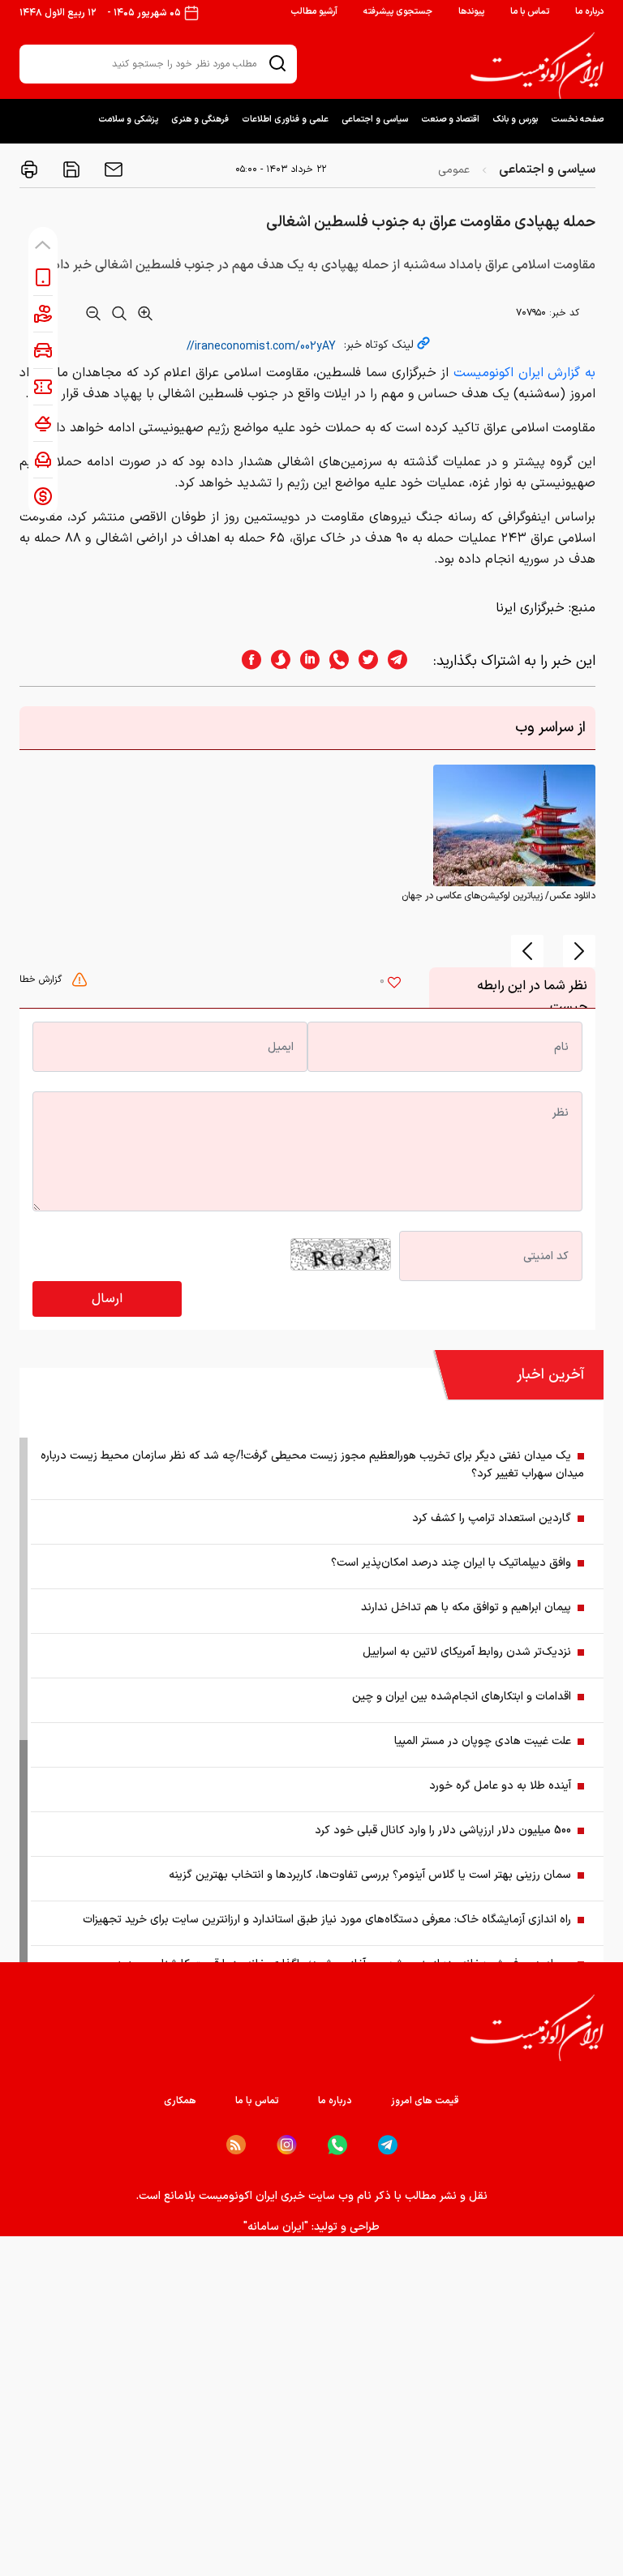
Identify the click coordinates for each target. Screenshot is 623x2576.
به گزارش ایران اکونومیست (524, 373)
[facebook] (247, 661)
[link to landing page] (537, 66)
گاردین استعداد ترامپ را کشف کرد (492, 1518)
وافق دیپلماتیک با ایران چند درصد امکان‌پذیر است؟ (451, 1563)
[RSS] (236, 2145)
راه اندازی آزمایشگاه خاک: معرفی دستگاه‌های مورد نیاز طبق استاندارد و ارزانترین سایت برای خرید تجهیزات (327, 1920)
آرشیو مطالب (314, 12)
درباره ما (589, 12)
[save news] (70, 169)
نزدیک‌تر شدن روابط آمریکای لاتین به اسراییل (467, 1652)
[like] (394, 984)
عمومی (454, 170)
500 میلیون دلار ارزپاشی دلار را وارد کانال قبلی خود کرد (443, 1830)
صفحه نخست (577, 120)
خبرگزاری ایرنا (530, 608)
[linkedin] (305, 661)
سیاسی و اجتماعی (375, 120)
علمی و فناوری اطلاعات (285, 120)
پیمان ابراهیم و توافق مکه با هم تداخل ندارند (466, 1607)
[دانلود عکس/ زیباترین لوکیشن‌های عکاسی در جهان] (514, 825)
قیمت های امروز (425, 2101)
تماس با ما (530, 12)
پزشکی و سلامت (128, 120)
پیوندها (471, 12)
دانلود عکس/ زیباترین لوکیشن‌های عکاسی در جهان (498, 896)
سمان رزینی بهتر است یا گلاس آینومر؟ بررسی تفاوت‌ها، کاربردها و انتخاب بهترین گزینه (370, 1875)
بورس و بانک (515, 120)
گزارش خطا (42, 979)
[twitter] (363, 661)
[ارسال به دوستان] (112, 169)
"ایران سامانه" (276, 2227)
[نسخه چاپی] (29, 169)
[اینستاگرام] (287, 2145)
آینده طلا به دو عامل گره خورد (500, 1786)
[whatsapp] (334, 661)
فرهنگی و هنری (200, 120)
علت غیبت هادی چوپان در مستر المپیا (483, 1741)
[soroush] (276, 661)
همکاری (180, 2101)
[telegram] (406, 661)
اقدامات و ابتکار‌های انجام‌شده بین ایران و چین (462, 1697)
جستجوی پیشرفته (398, 12)
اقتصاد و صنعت (450, 120)
